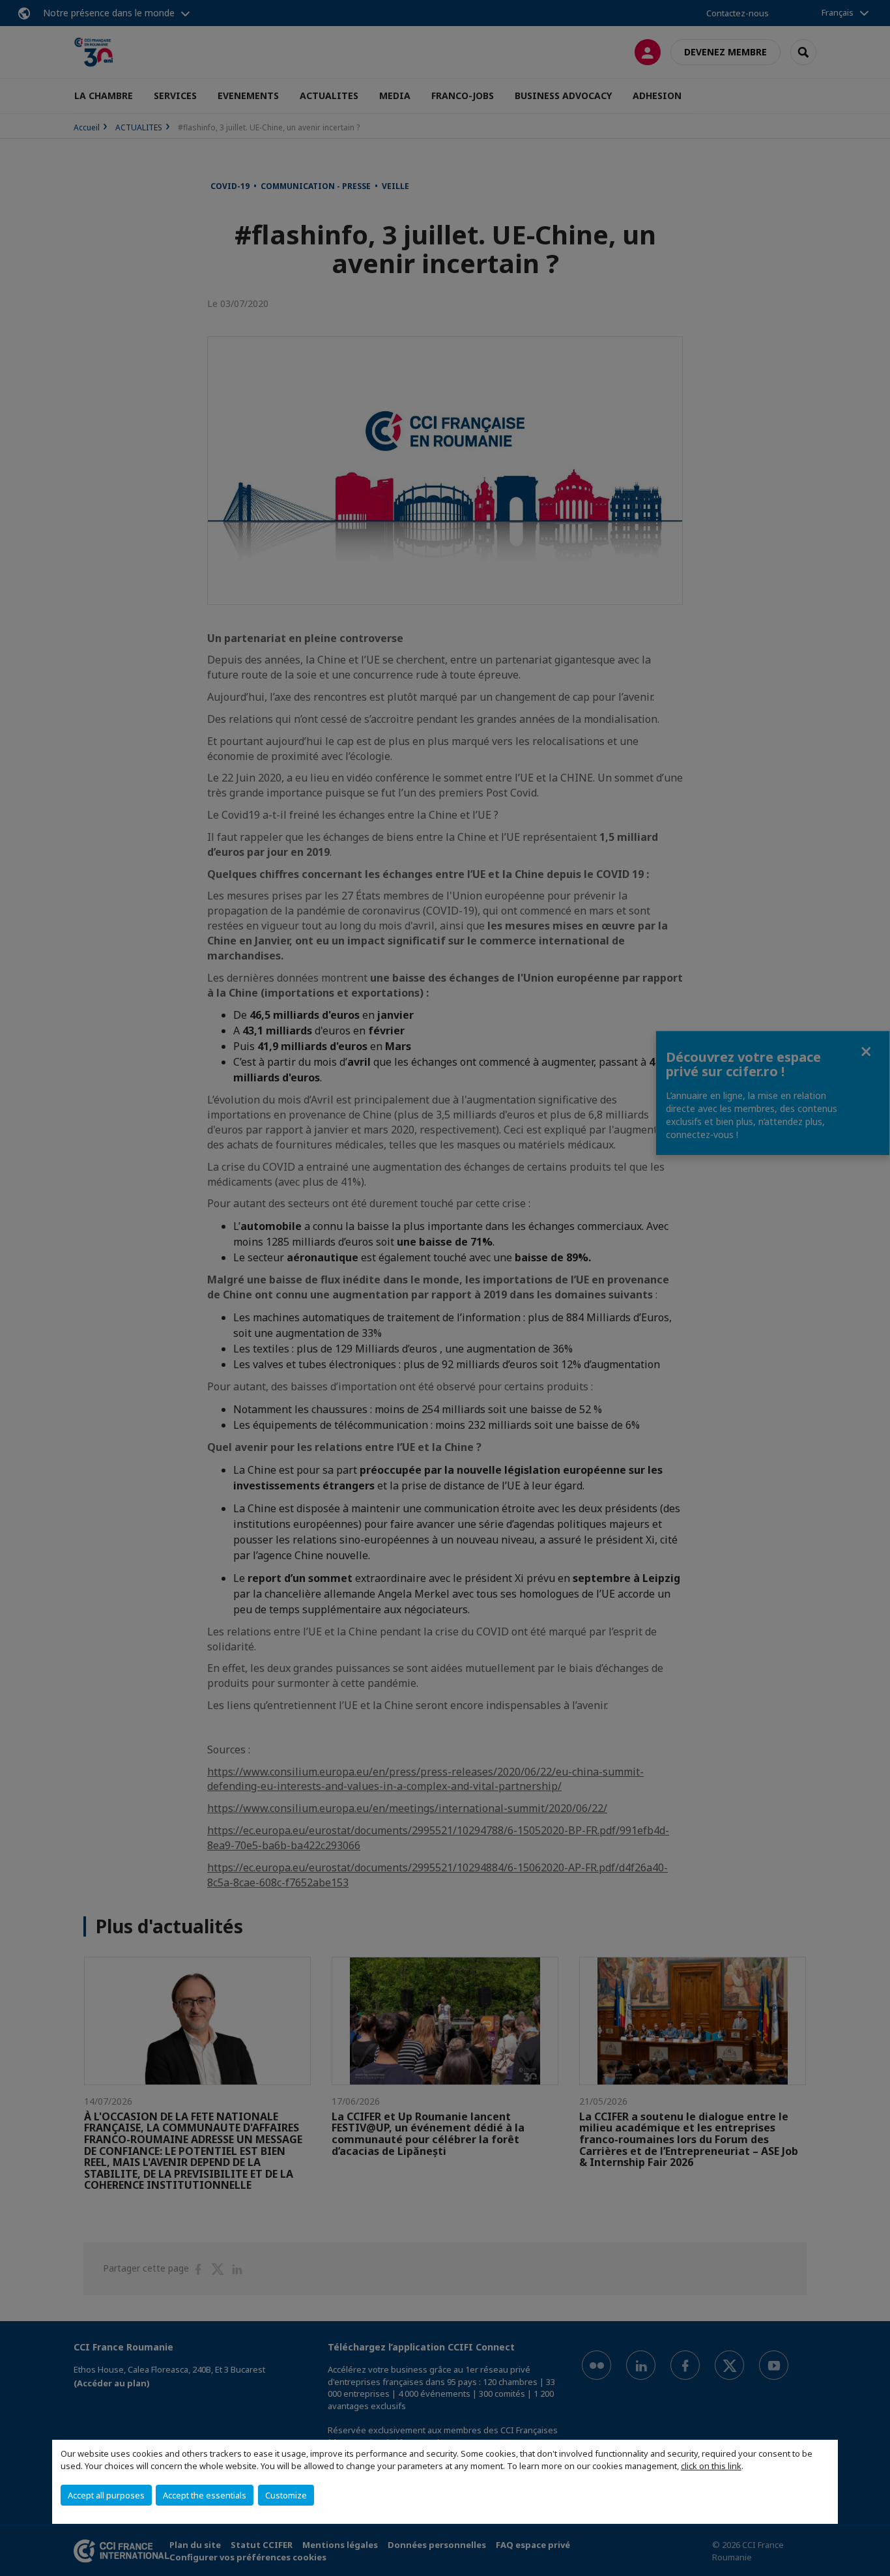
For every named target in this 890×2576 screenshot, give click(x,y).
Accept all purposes (106, 2495)
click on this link (711, 2466)
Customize (286, 2495)
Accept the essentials (205, 2495)
